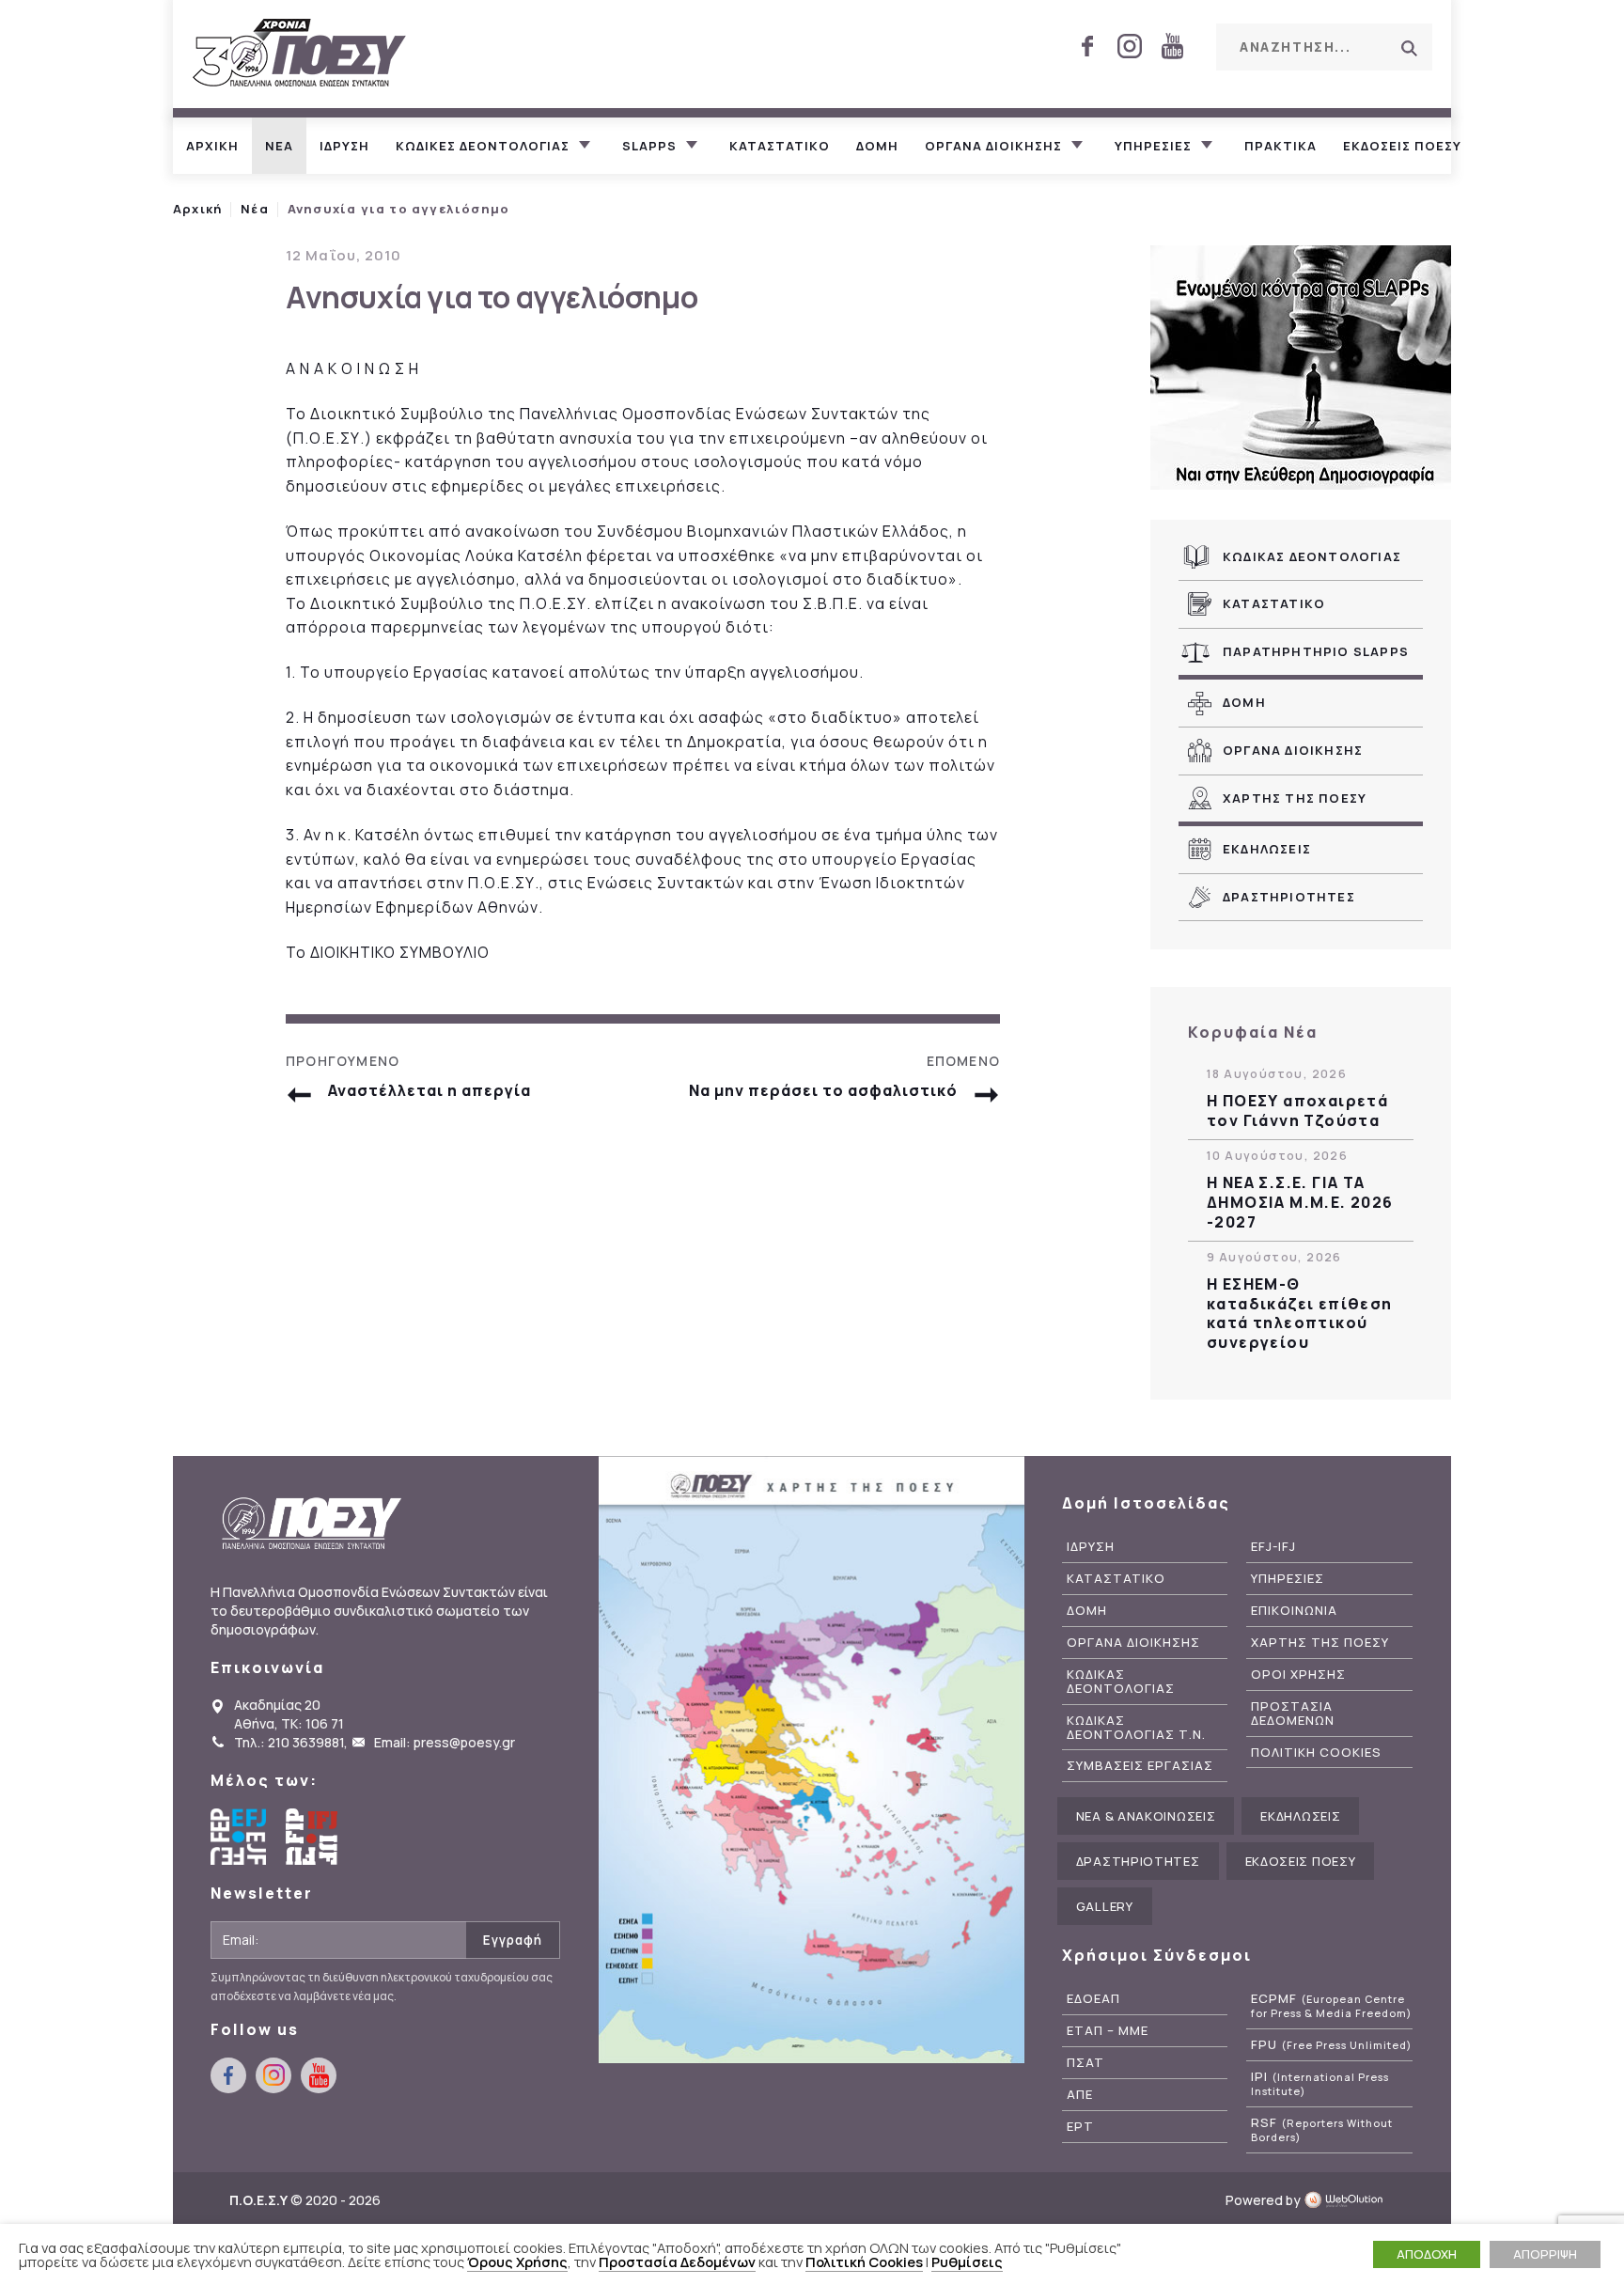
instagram (1130, 46)
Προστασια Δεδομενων (1293, 1714)
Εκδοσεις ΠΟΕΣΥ (1402, 146)
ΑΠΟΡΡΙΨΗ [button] (1545, 2254)
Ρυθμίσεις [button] (967, 2262)
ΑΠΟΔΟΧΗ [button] (1427, 2254)
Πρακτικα (1280, 146)
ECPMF (1331, 2006)
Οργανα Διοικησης (1293, 750)
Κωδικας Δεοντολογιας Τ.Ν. (1136, 1728)
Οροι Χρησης (1298, 1675)
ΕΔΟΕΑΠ (1093, 1999)
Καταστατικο (780, 146)
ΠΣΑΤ (1085, 2063)
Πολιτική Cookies (864, 2262)
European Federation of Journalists (239, 1837)
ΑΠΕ (1080, 2095)
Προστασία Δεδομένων (677, 2262)
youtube (1172, 46)
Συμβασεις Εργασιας (1140, 1766)
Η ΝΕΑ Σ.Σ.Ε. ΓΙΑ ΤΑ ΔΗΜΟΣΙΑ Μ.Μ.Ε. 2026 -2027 (1300, 1202)
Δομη (877, 146)
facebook (1087, 46)
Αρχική (197, 209)
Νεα (279, 146)
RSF (1322, 2130)
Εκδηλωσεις (1267, 849)
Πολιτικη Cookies (1316, 1753)
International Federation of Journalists (314, 1837)
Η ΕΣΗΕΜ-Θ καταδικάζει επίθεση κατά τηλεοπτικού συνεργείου (1300, 1314)
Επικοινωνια (1294, 1611)
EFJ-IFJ (1273, 1547)
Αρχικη (212, 146)
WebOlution (1349, 2200)
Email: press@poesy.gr (445, 1742)
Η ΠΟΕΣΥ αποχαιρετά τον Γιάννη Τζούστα (1297, 1111)
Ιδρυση (344, 146)
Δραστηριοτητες (1289, 897)
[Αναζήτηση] (1409, 48)
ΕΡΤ (1080, 2127)
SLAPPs (649, 146)
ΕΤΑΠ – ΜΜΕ (1108, 2031)
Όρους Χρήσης (517, 2262)
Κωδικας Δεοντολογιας (1312, 556)
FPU (1331, 2045)
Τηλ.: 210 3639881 (289, 1742)
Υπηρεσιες (1153, 146)
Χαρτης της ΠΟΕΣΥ (1295, 798)
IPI (1320, 2084)
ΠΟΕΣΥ (300, 54)
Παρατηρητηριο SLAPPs (1316, 651)
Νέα (255, 209)
